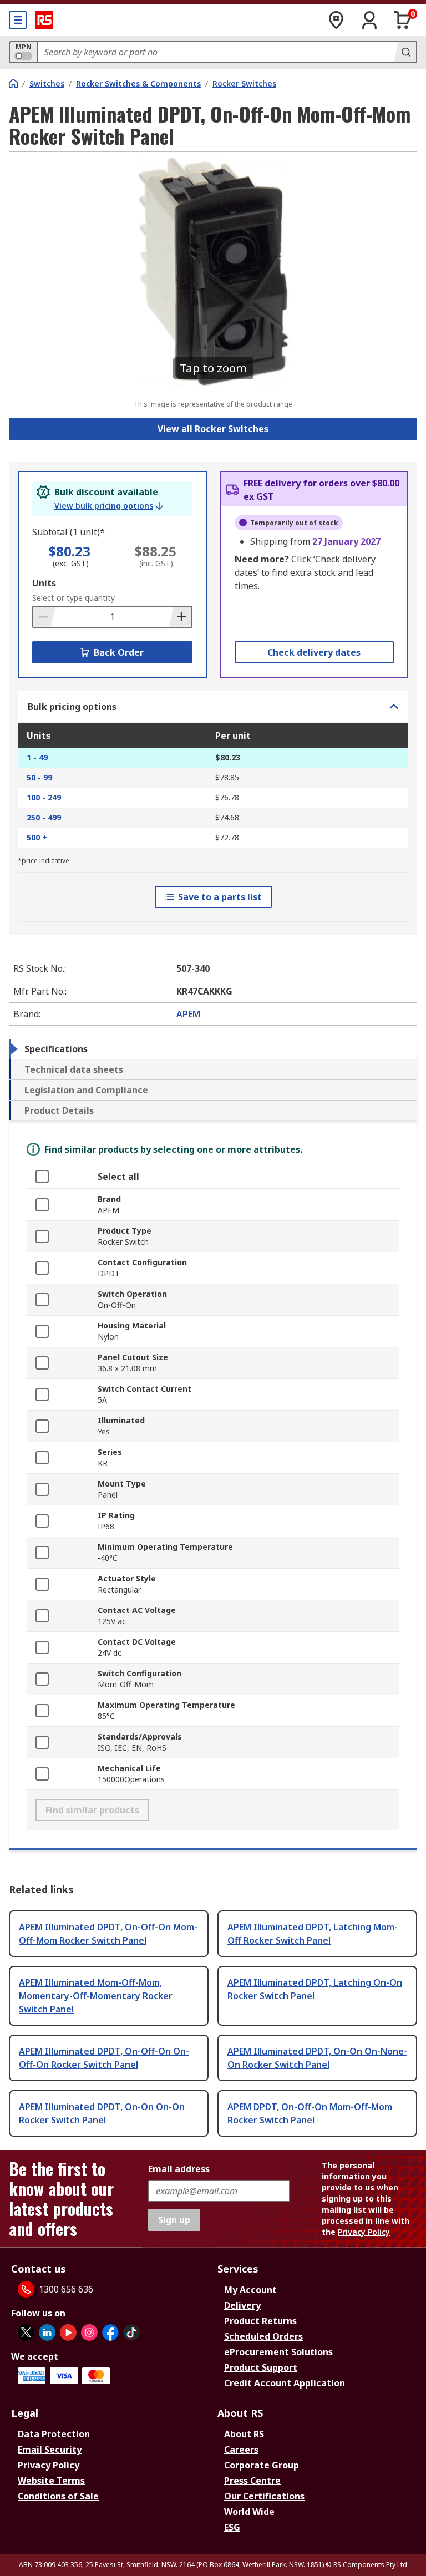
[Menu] (18, 20)
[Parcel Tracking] (336, 20)
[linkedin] (47, 2332)
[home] (13, 83)
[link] (109, 506)
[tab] (213, 1049)
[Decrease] (44, 617)
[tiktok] (131, 2332)
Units (44, 583)
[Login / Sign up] (369, 20)
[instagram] (89, 2332)
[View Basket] (403, 20)
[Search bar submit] (405, 52)
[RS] (44, 20)
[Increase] (180, 617)
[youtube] (68, 2332)
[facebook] (110, 2332)
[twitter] (26, 2332)
